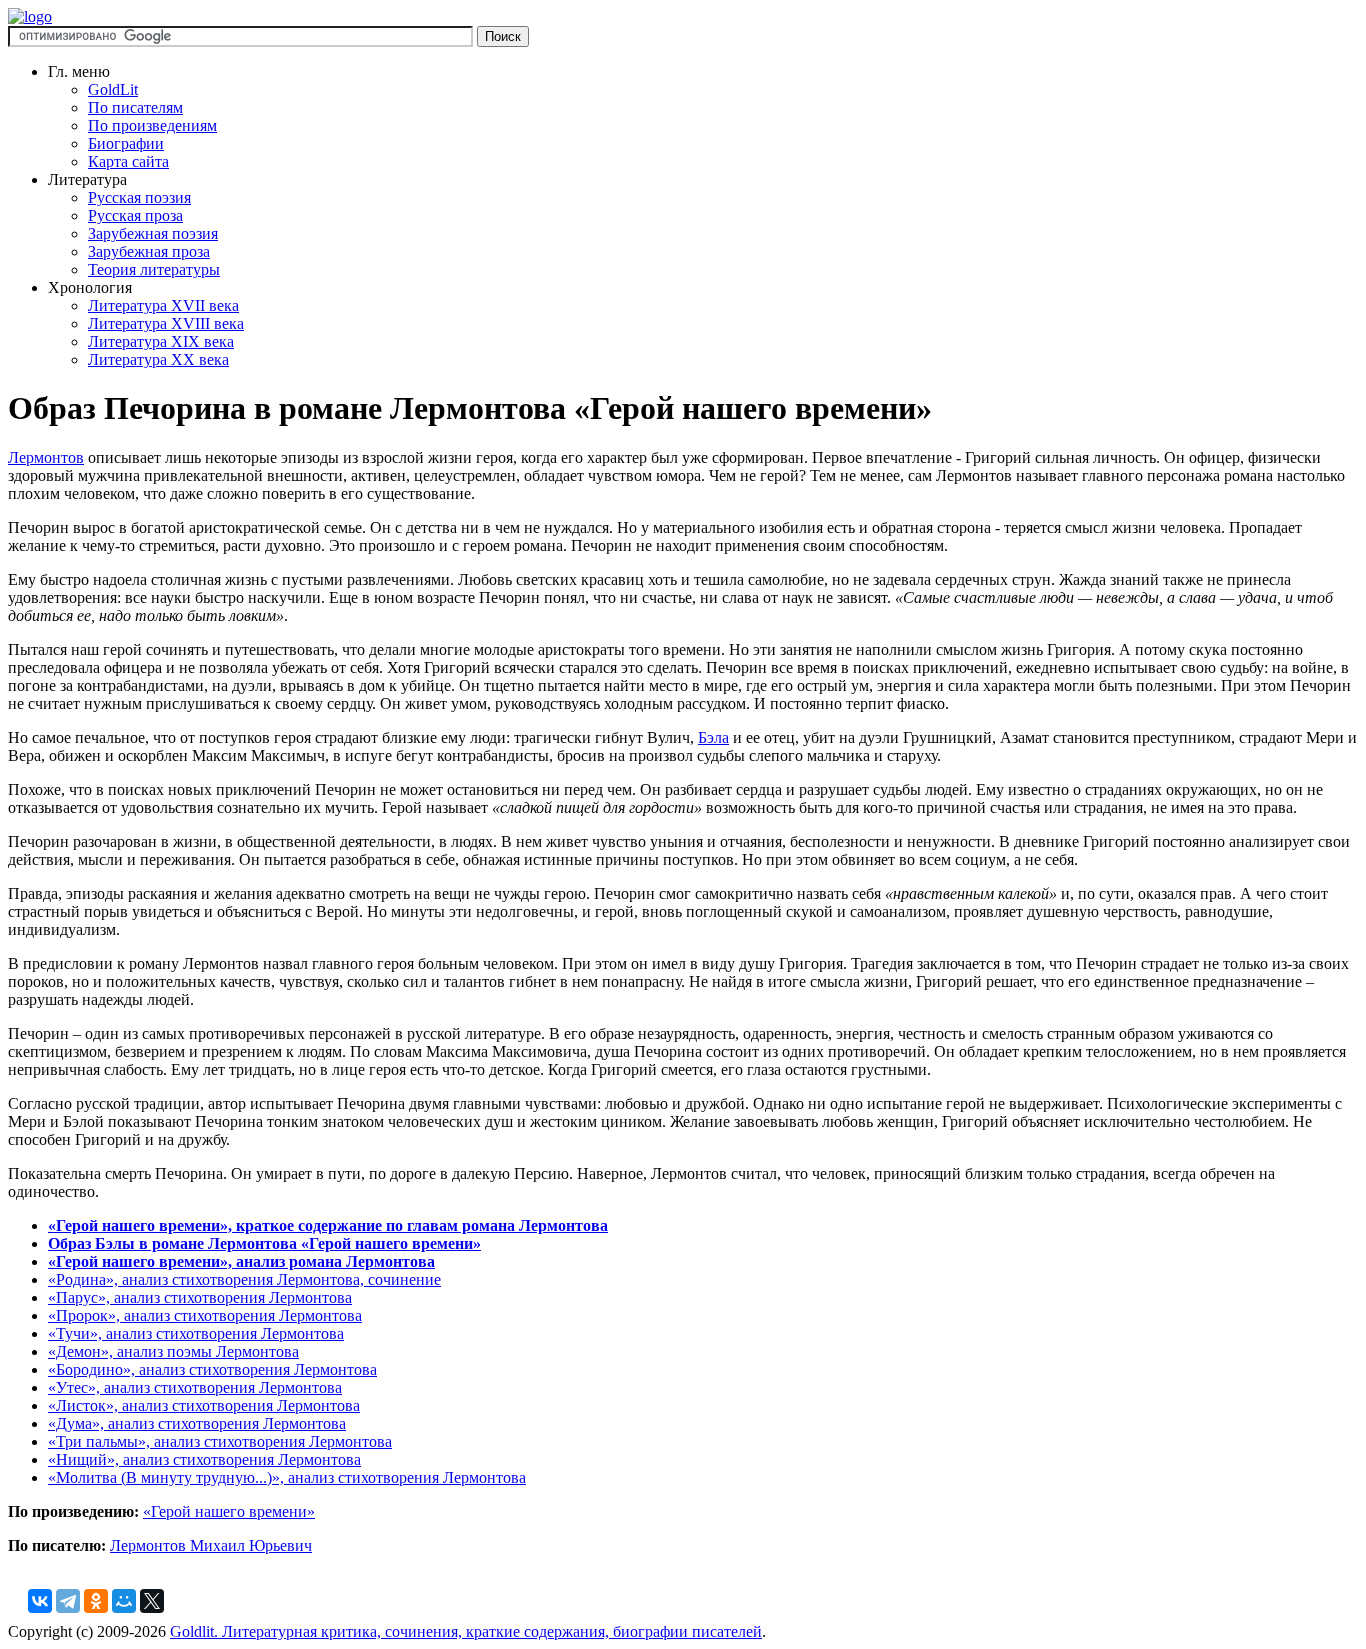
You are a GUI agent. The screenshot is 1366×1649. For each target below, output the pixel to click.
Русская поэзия (139, 197)
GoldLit (113, 89)
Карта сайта (128, 161)
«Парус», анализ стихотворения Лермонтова (200, 1297)
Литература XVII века (163, 305)
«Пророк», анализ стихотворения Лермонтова (205, 1315)
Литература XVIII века (166, 323)
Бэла (713, 737)
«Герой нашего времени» (229, 1511)
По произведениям (152, 125)
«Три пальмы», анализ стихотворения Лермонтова (220, 1441)
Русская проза (135, 215)
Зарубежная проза (149, 251)
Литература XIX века (161, 341)
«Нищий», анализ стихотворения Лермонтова (204, 1459)
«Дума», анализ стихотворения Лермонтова (197, 1423)
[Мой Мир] (124, 1601)
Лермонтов (46, 457)
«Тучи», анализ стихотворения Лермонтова (196, 1333)
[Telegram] (68, 1601)
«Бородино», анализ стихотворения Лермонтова (212, 1369)
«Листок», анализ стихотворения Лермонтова (204, 1405)
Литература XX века (158, 359)
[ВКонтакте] (40, 1601)
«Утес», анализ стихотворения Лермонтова (195, 1387)
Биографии (126, 143)
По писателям (135, 107)
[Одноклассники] (96, 1601)
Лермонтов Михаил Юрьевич (211, 1545)
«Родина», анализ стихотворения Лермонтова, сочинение (244, 1279)
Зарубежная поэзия (153, 233)
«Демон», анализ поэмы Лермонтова (173, 1351)
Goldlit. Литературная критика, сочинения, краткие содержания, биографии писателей (466, 1631)
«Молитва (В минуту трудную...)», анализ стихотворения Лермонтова (287, 1477)
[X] (152, 1601)
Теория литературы (154, 269)
